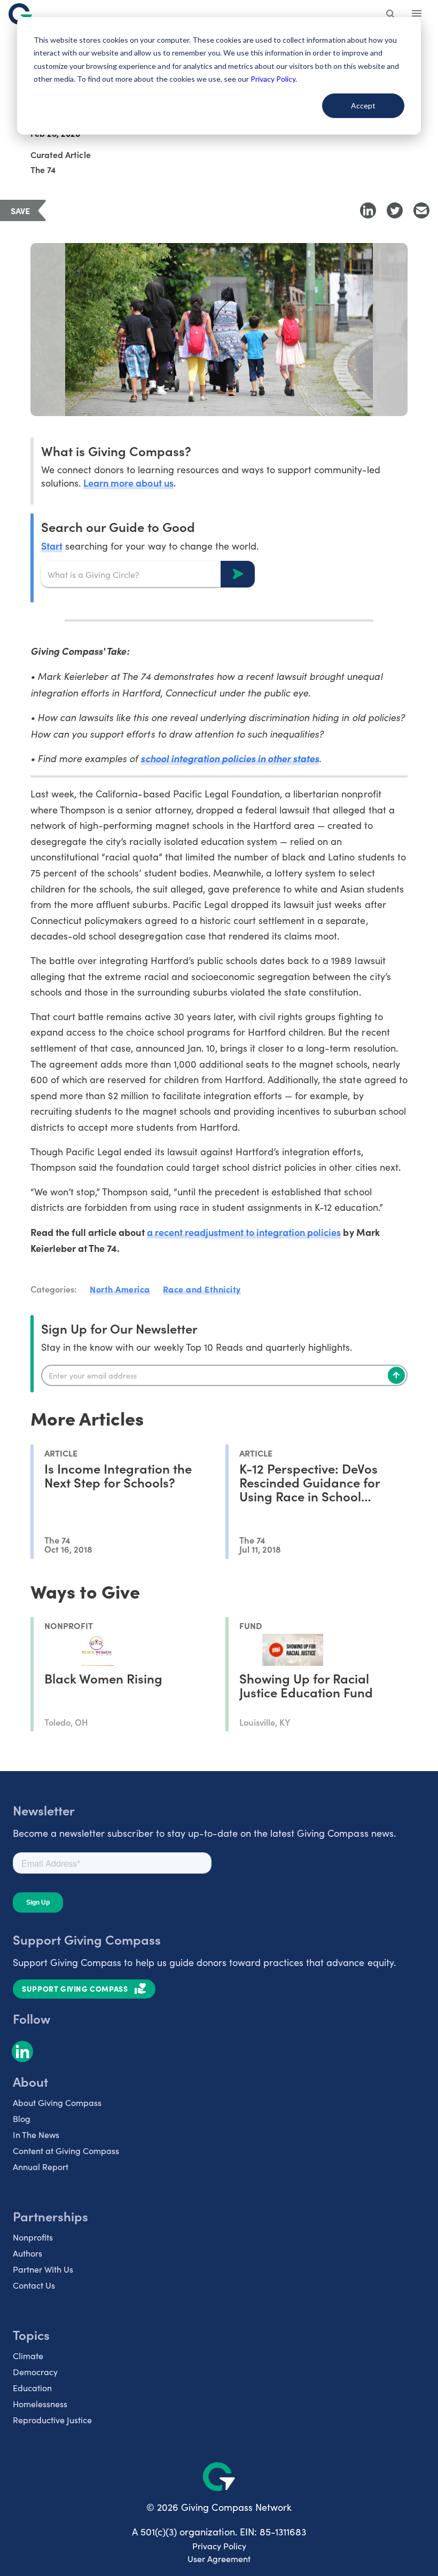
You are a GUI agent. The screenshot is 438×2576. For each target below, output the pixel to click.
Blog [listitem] (22, 2119)
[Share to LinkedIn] (368, 210)
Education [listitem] (32, 2388)
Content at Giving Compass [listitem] (66, 2151)
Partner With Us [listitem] (43, 2269)
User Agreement (219, 2559)
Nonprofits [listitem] (33, 2237)
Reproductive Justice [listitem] (52, 2420)
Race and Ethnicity (202, 1289)
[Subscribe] (396, 1375)
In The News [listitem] (36, 2135)
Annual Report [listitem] (41, 2167)
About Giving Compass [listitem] (57, 2103)
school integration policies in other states (230, 758)
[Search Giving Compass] (391, 15)
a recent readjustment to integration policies (244, 1232)
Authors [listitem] (28, 2253)
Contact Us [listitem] (34, 2285)
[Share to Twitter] (395, 210)
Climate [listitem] (28, 2356)
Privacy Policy (219, 2546)
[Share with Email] (421, 210)
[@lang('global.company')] (20, 14)
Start (52, 546)
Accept (363, 105)
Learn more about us (128, 483)
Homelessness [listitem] (40, 2404)
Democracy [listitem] (35, 2372)
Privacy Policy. (274, 79)
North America (120, 1289)
